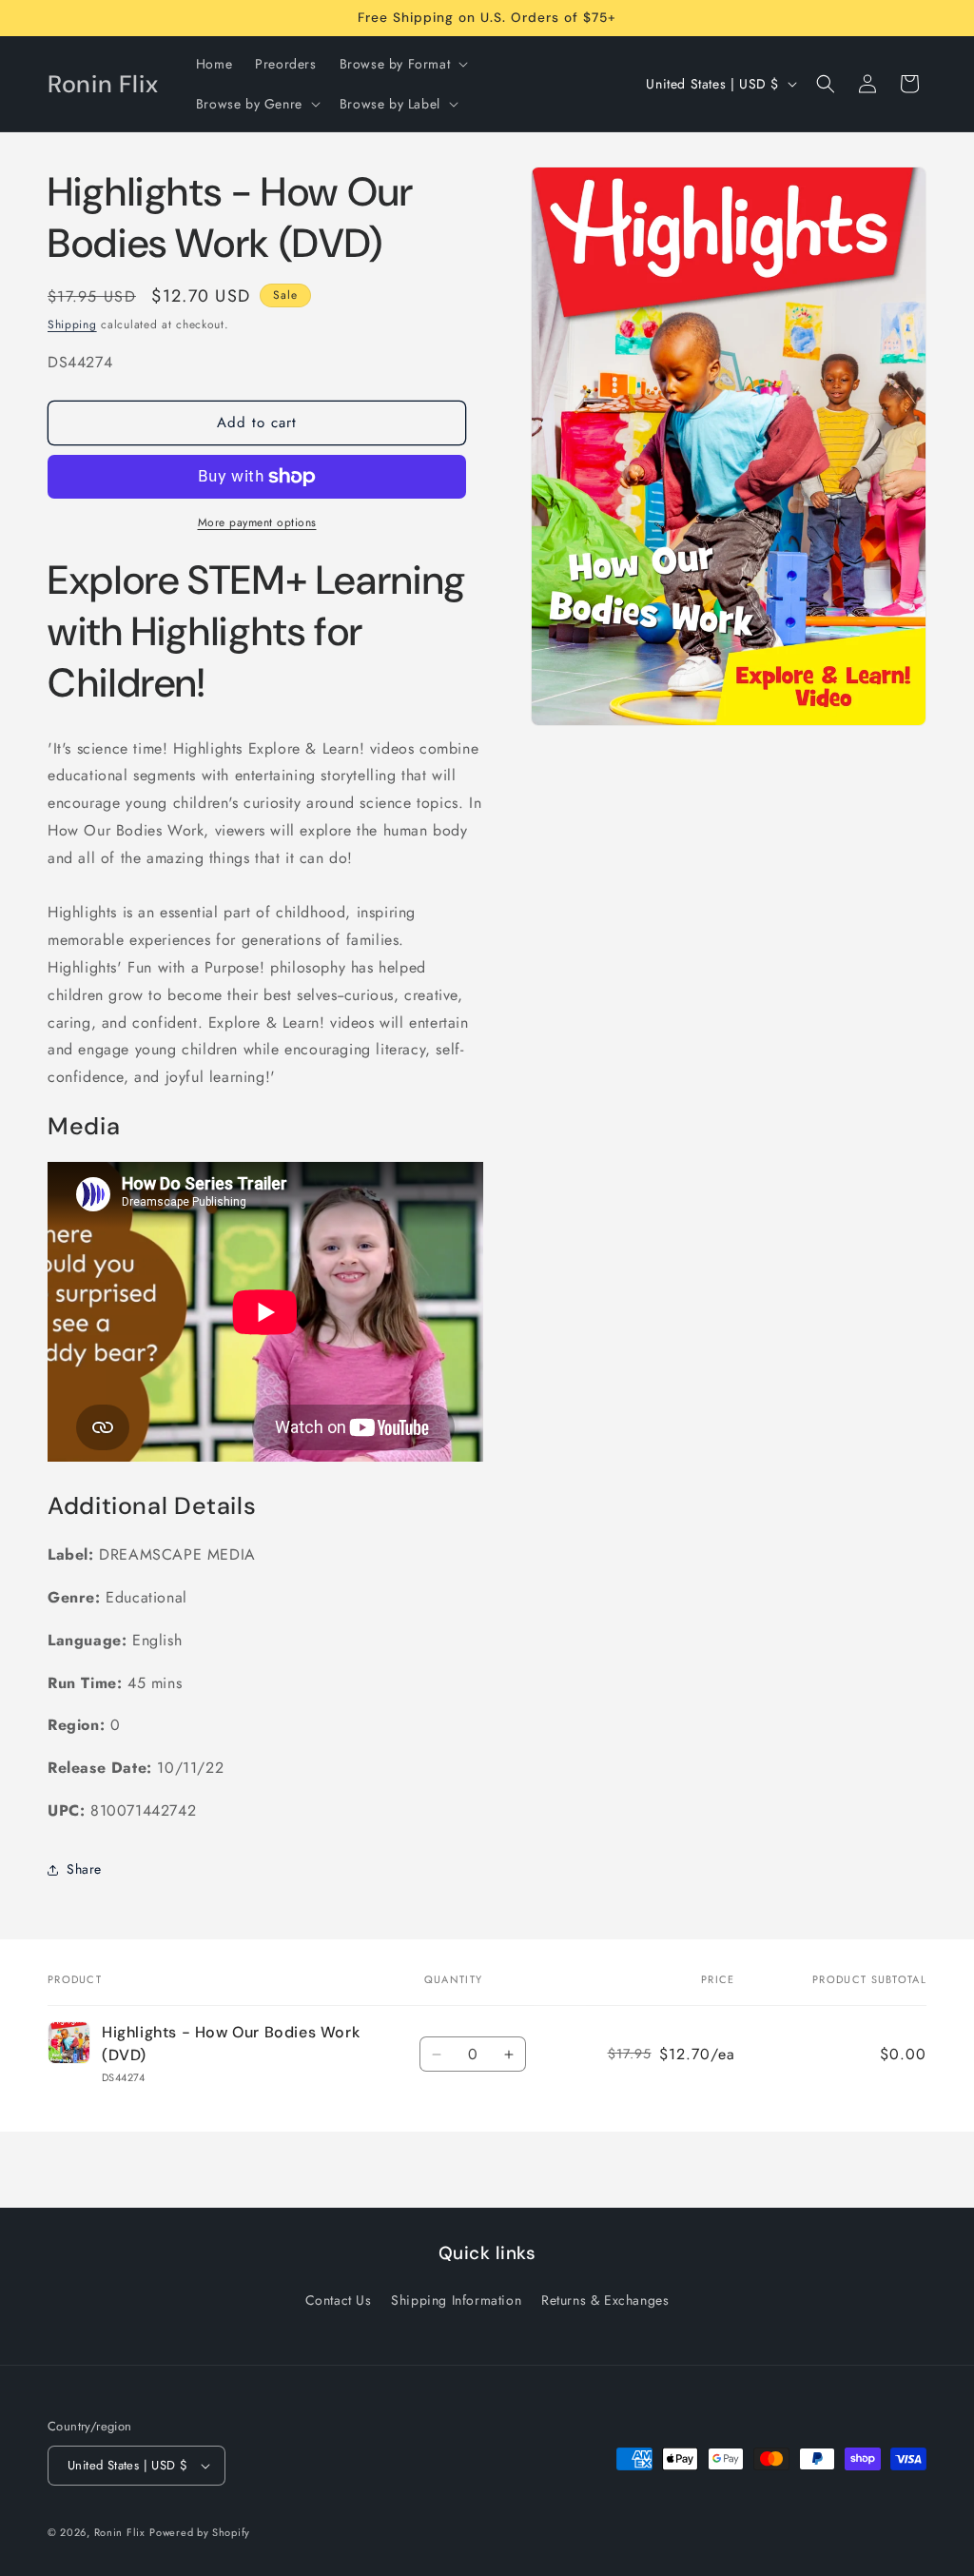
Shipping (72, 324)
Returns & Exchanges (605, 2300)
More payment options (257, 522)
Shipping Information (456, 2300)
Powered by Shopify (200, 2532)
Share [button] (84, 1869)
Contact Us (339, 2300)
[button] (402, 64)
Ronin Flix (120, 2532)
